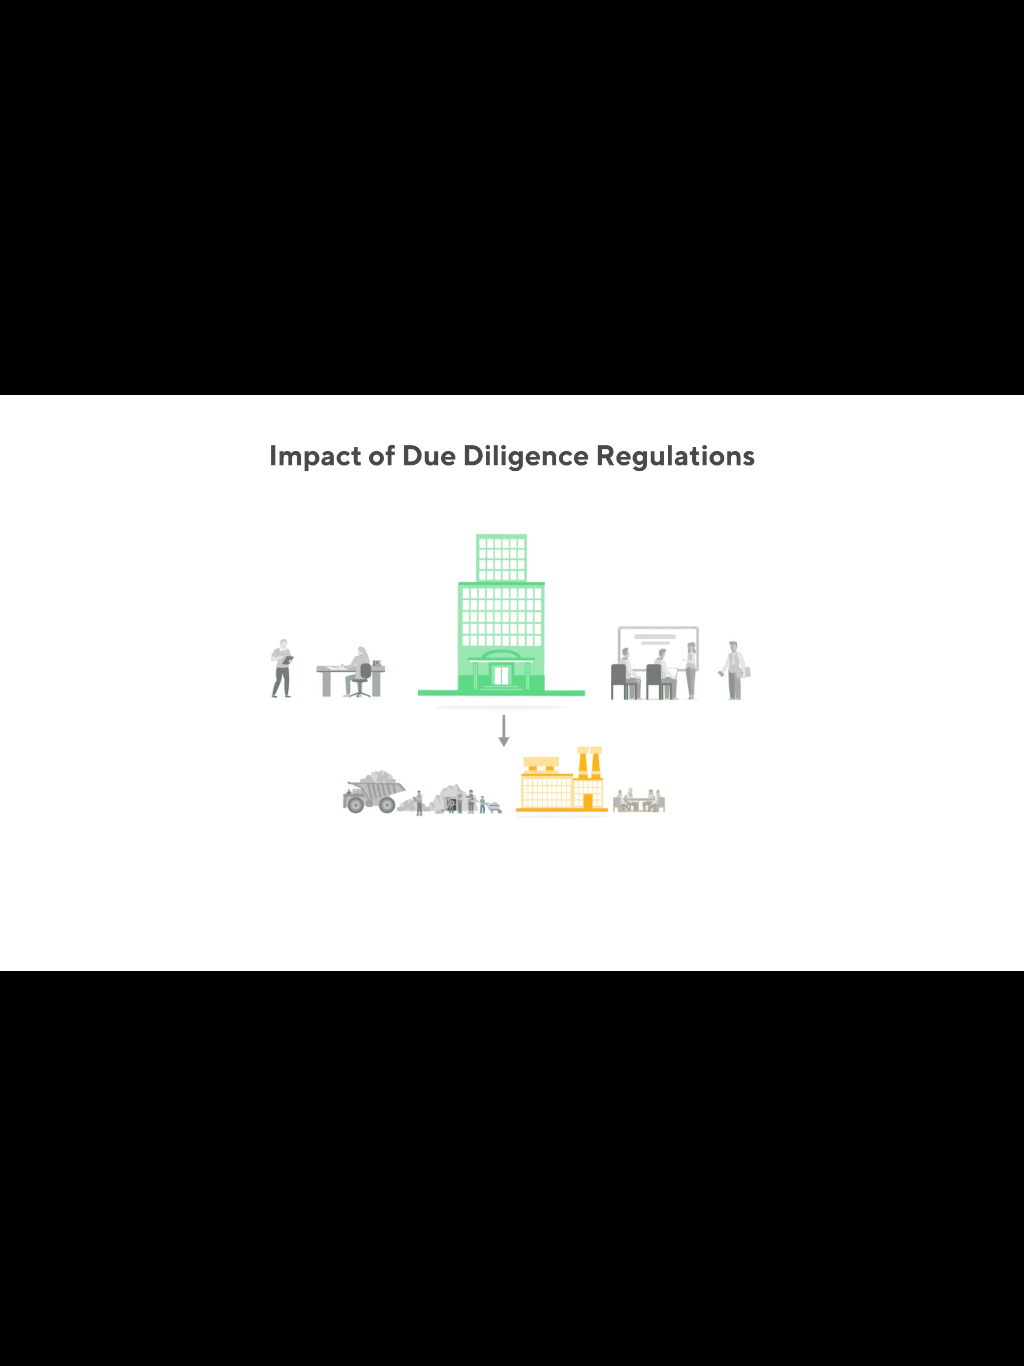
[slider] (487, 1344)
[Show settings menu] (946, 1344)
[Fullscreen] (998, 1344)
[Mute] (894, 1344)
